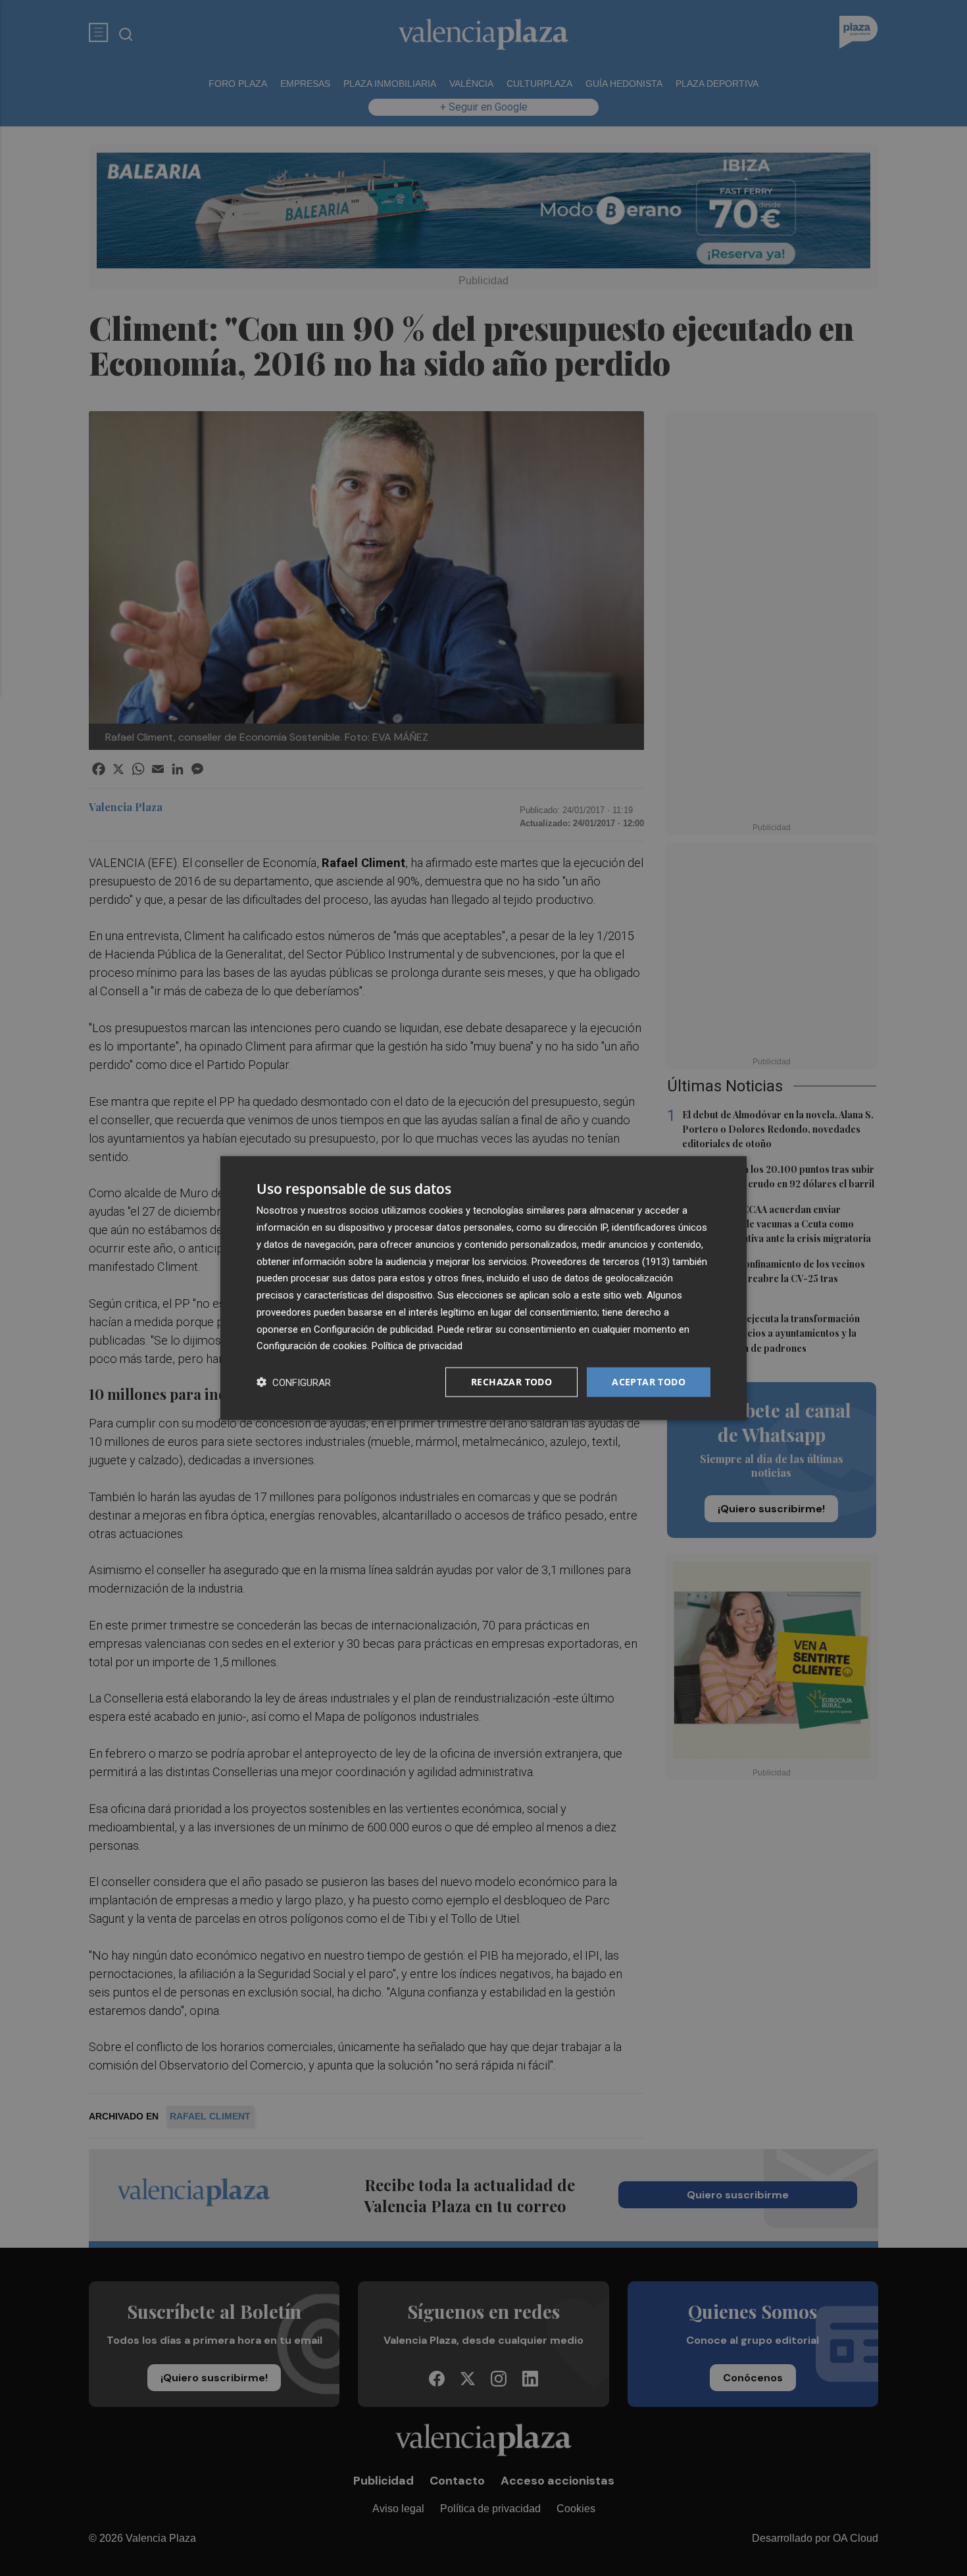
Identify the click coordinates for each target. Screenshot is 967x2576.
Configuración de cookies (312, 1346)
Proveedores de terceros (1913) (601, 1261)
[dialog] (484, 1288)
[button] (294, 1382)
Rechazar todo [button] (511, 1382)
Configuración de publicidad (373, 1329)
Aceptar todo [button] (649, 1382)
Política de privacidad (417, 1346)
